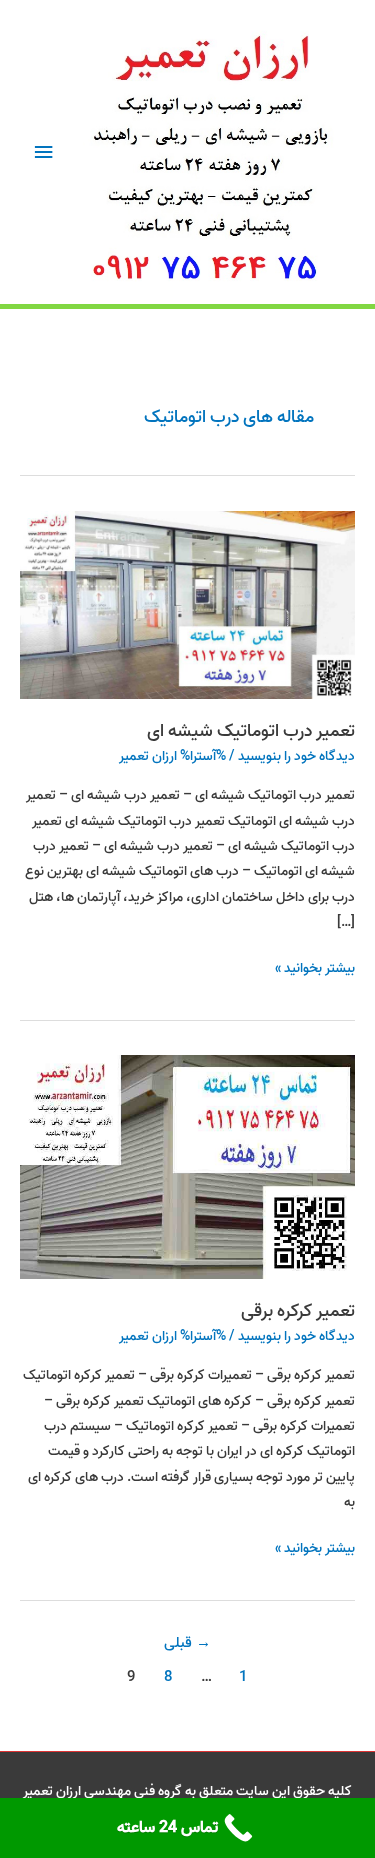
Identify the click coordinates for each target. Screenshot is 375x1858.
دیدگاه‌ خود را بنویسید (296, 756)
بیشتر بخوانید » (315, 967)
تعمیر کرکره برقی (298, 1311)
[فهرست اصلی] (43, 152)
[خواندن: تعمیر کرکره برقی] (187, 1167)
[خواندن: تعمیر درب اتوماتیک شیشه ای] (187, 604)
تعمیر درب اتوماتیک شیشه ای (251, 731)
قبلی (187, 1643)
